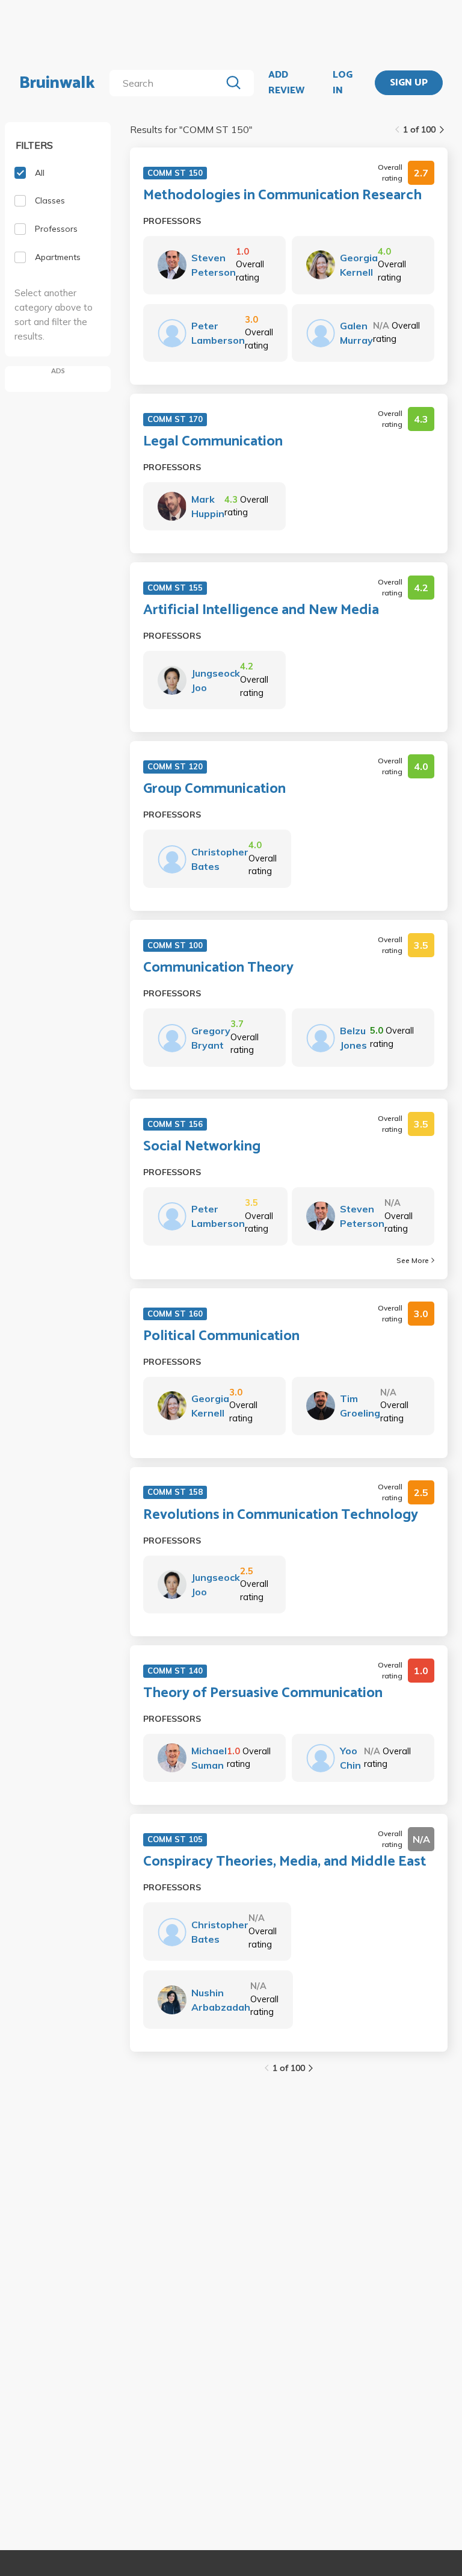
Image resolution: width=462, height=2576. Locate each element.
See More (413, 1260)
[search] (168, 83)
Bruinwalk (57, 83)
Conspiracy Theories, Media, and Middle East (285, 1862)
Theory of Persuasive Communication (263, 1693)
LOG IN (343, 83)
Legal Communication (213, 442)
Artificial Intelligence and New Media (261, 610)
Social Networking (202, 1147)
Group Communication (214, 789)
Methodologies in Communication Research (282, 196)
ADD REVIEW (286, 83)
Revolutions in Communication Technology (281, 1515)
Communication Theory (218, 968)
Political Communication (221, 1336)
